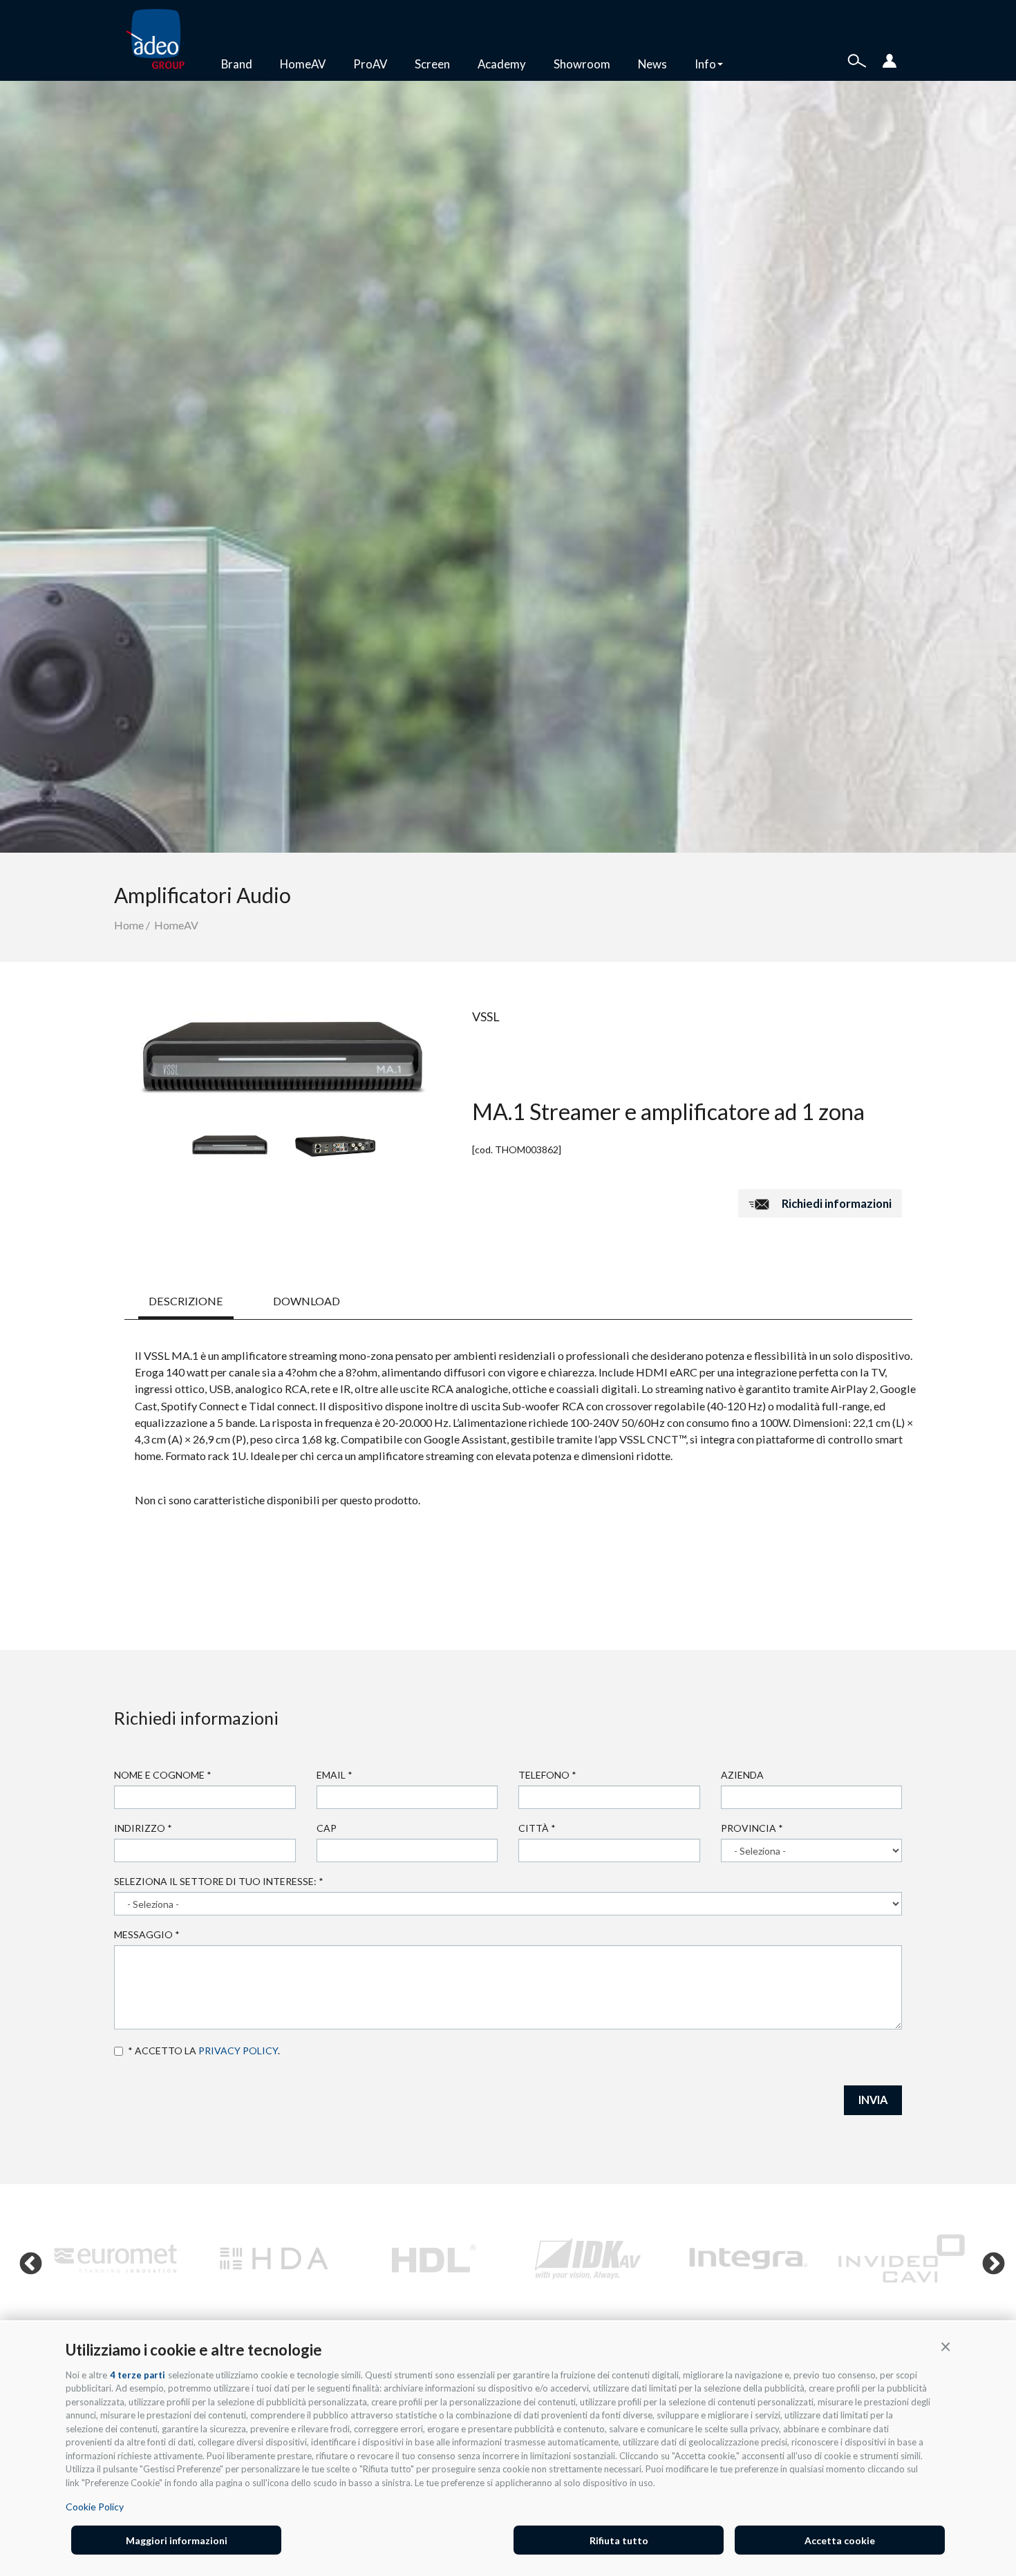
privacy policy (238, 2051)
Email (335, 1775)
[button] (946, 2346)
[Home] (161, 40)
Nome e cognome (163, 1775)
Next (988, 2259)
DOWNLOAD (307, 1301)
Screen (432, 64)
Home (129, 925)
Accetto (121, 2051)
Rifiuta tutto (619, 2540)
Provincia (752, 1828)
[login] (890, 59)
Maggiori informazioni (177, 2540)
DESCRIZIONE (186, 1301)
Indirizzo (143, 1828)
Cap (327, 1828)
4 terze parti (138, 2375)
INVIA (873, 2100)
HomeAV (303, 64)
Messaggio (147, 1934)
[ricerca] (857, 59)
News (652, 64)
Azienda (742, 1775)
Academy (502, 64)
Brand (237, 64)
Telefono (547, 1775)
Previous (25, 2259)
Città (537, 1828)
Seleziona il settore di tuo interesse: (219, 1881)
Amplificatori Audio (203, 895)
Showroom (582, 64)
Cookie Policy (95, 2507)
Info (705, 64)
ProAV (370, 64)
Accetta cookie (840, 2540)
